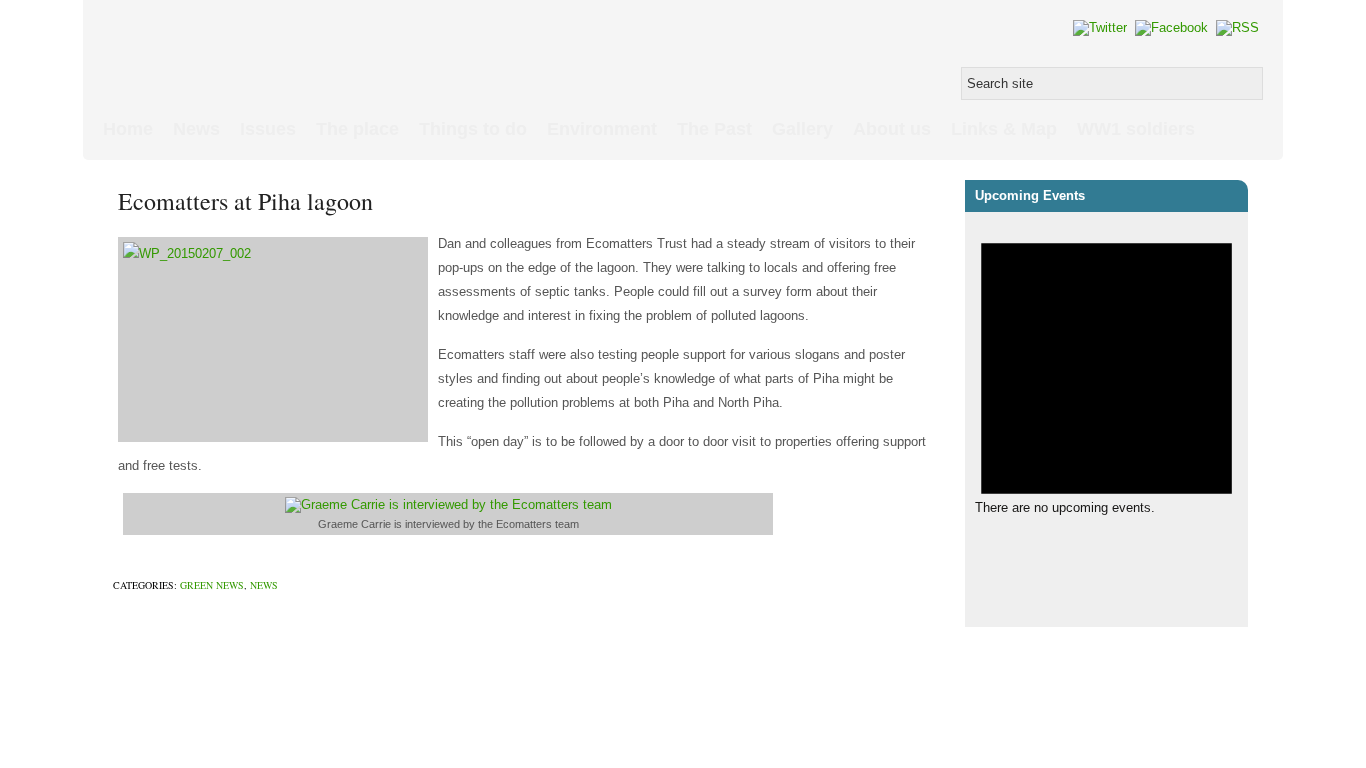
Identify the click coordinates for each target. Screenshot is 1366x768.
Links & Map (1004, 129)
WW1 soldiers (1136, 129)
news (264, 585)
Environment (602, 129)
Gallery (802, 129)
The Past (714, 129)
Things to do (473, 129)
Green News (212, 585)
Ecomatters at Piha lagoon (245, 201)
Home (128, 129)
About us (892, 129)
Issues (268, 129)
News (196, 129)
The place (357, 129)
